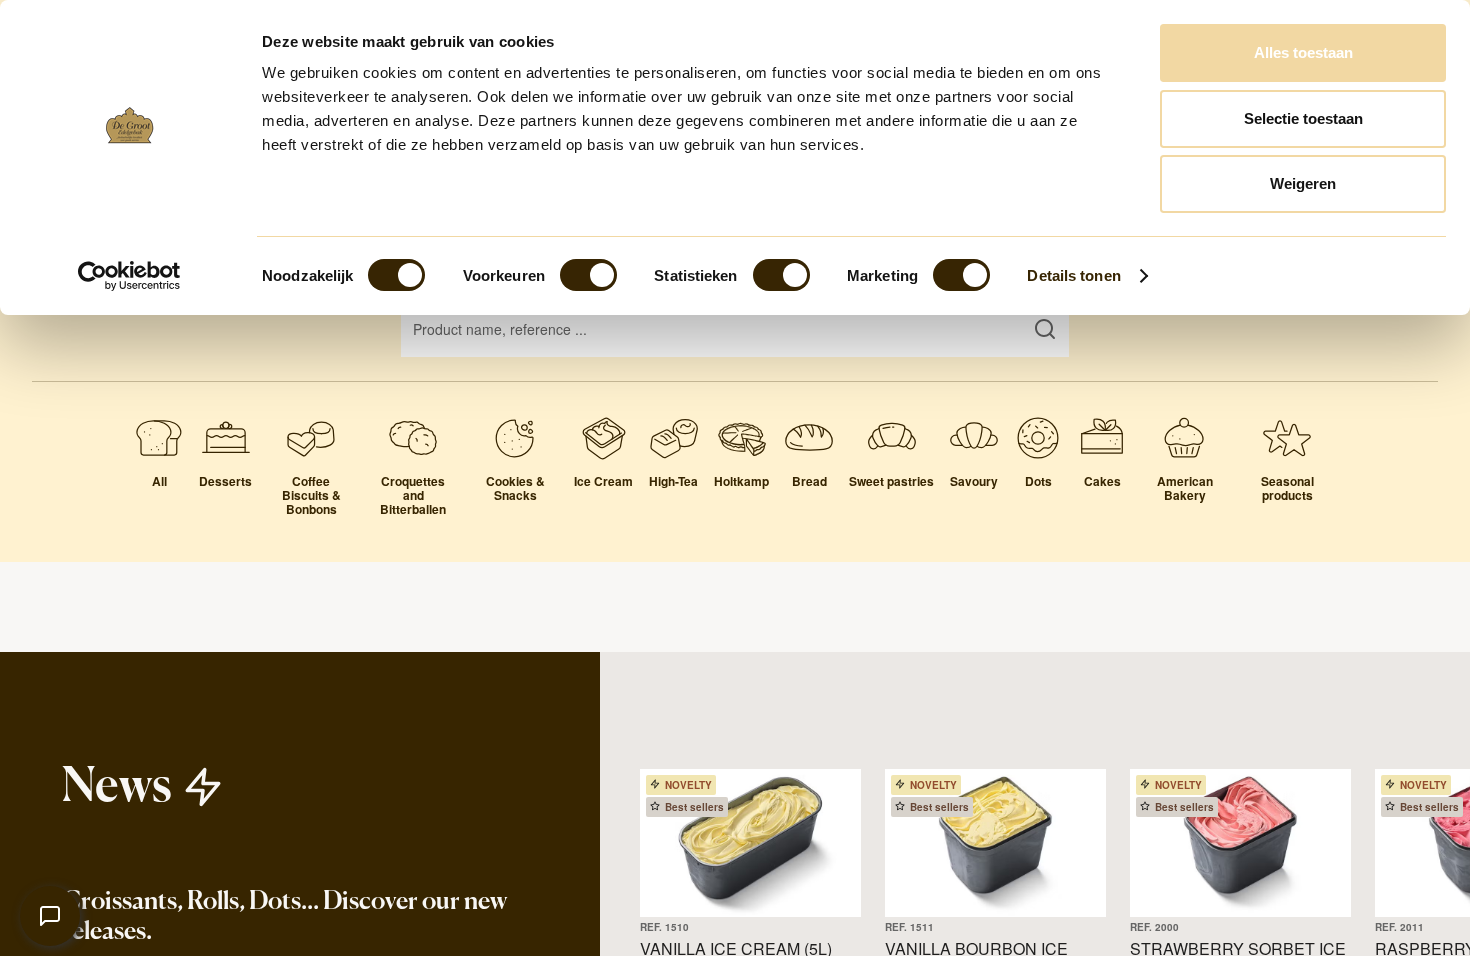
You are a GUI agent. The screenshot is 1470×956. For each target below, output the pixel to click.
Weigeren (1303, 183)
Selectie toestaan (1303, 118)
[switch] (588, 275)
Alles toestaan (1303, 52)
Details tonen (1073, 275)
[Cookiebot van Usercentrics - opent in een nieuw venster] (129, 276)
